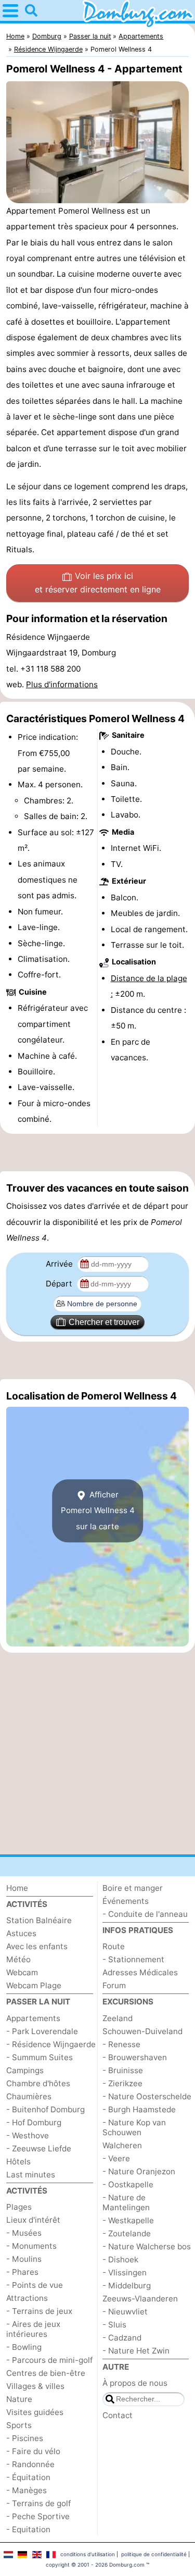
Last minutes (31, 2175)
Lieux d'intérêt (33, 2220)
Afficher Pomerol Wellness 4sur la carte (98, 1510)
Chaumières (29, 2096)
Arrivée (60, 1264)
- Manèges (27, 2490)
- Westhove (28, 2135)
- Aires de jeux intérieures (33, 2329)
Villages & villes (35, 2386)
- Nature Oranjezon (139, 2171)
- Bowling (24, 2347)
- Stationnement (133, 1959)
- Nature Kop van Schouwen (134, 2127)
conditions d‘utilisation (88, 2554)
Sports (19, 2425)
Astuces (21, 1933)
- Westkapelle (128, 2220)
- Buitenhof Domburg (45, 2109)
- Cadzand (122, 2338)
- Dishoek (120, 2259)
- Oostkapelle (128, 2184)
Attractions (27, 2298)
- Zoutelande (127, 2233)
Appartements (33, 2018)
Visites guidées (35, 2412)
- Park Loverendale (42, 2031)
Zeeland (118, 2018)
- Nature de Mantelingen (126, 2202)
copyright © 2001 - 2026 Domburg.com (95, 2565)
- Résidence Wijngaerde (51, 2044)
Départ (60, 1284)
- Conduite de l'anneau (145, 1914)
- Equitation (28, 2529)
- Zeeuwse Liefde (39, 2148)
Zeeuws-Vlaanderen (140, 2299)
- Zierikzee (122, 2083)
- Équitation (28, 2477)
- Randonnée (30, 2464)
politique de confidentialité (154, 2554)
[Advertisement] (97, 1153)
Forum (114, 1985)
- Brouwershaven (135, 2057)
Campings (25, 2070)
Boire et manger (133, 1888)
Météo (18, 1959)
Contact (118, 2415)
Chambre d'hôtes (38, 2083)
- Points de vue (35, 2285)
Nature (19, 2399)
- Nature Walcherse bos (147, 2246)
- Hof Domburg (34, 2122)
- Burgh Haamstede (139, 2109)
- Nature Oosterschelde (147, 2096)
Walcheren (122, 2145)
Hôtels (18, 2162)
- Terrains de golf (38, 2503)
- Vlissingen (125, 2272)
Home (17, 1888)
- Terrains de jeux (39, 2311)
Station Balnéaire (39, 1920)
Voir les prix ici (98, 583)
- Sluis (114, 2325)
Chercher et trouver (104, 1322)
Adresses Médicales (140, 1972)
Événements (126, 1901)
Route (114, 1946)
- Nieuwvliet (125, 2312)
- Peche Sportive (38, 2516)
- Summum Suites (40, 2057)
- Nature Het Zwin (136, 2351)
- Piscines (25, 2438)
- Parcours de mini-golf (49, 2360)
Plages (19, 2207)
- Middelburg (127, 2286)
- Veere (116, 2158)
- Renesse (121, 2044)
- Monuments (31, 2246)
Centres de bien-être (46, 2373)
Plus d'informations (62, 684)
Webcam (22, 1972)
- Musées (24, 2233)
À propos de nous (135, 2383)
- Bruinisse (123, 2070)
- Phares (22, 2272)
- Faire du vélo (33, 2451)
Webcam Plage (34, 1985)
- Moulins (24, 2259)
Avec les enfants (37, 1946)
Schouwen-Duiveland (142, 2031)
